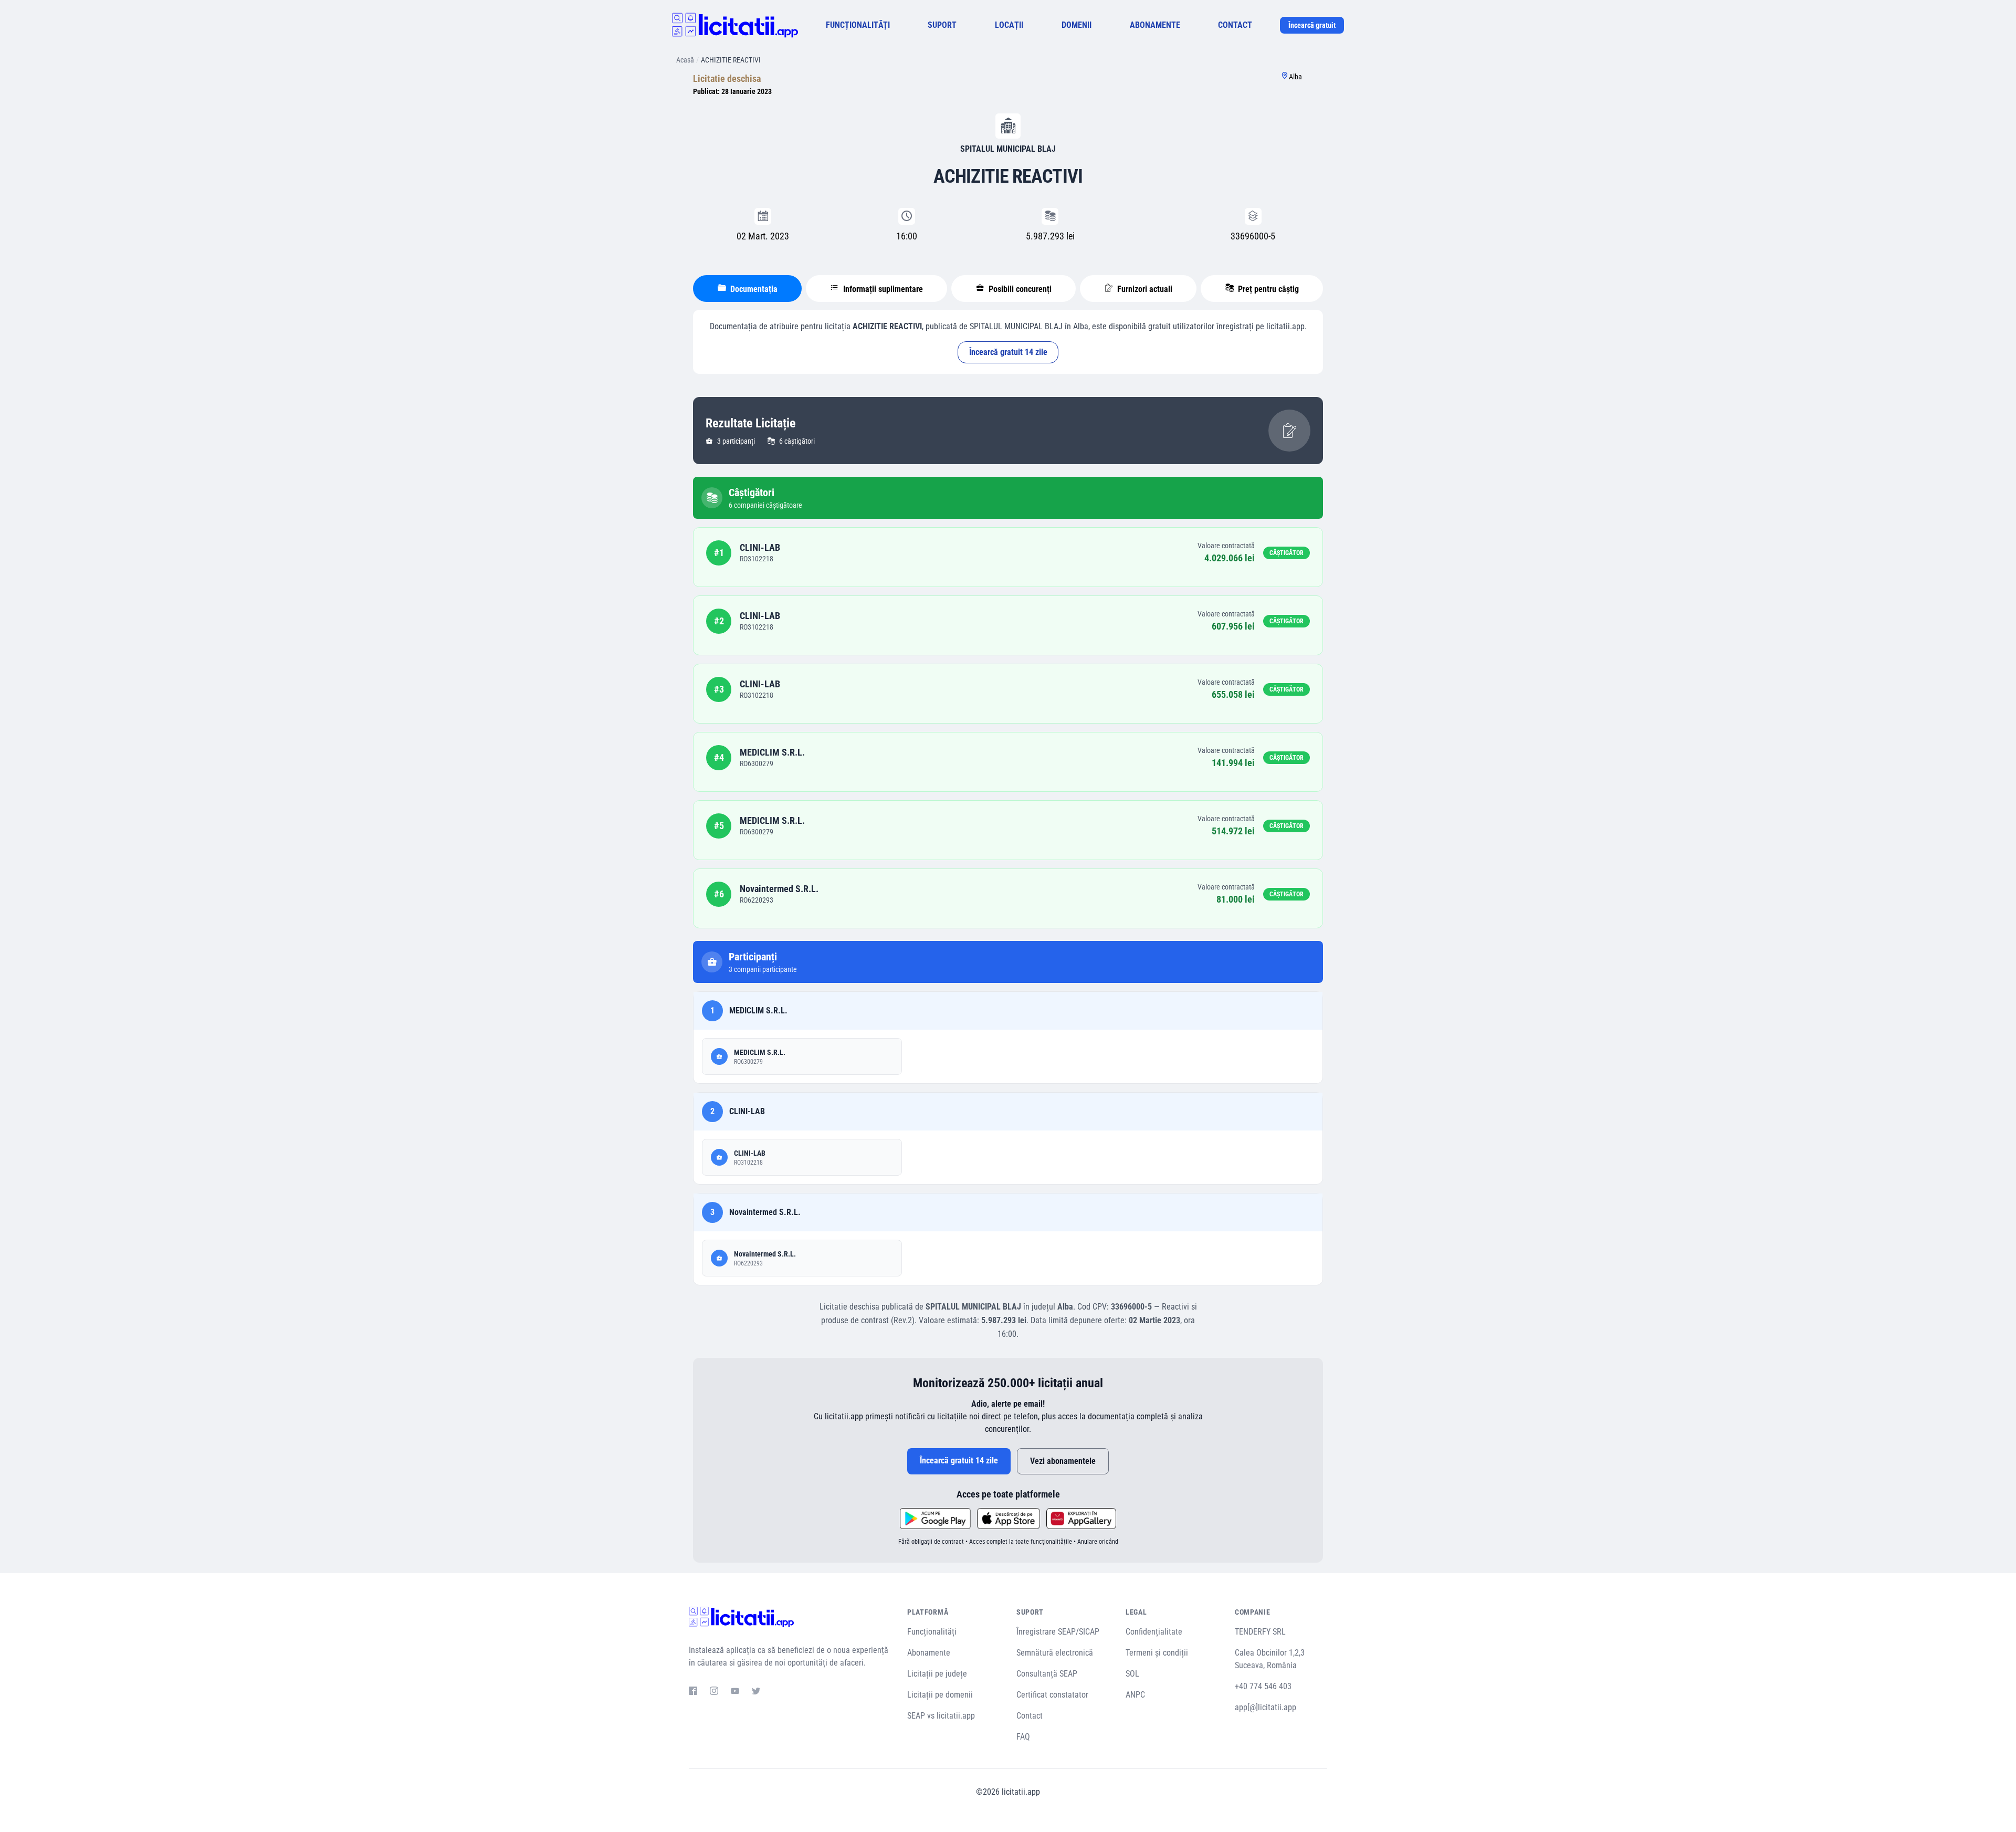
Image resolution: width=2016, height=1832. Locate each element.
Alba (1295, 77)
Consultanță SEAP (1047, 1674)
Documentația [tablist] (753, 289)
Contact (1030, 1716)
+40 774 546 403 (1263, 1686)
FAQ (1023, 1737)
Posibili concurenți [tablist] (1019, 289)
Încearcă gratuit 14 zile (1008, 352)
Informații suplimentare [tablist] (882, 289)
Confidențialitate (1154, 1632)
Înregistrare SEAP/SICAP (1058, 1632)
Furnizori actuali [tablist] (1144, 289)
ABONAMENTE (1155, 25)
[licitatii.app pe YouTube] (735, 1692)
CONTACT (1235, 25)
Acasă (685, 60)
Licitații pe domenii (940, 1695)
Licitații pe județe (937, 1674)
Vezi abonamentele (1063, 1461)
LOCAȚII (1009, 25)
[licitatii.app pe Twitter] (756, 1692)
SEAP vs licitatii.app (941, 1716)
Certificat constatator (1052, 1695)
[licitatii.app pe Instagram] (714, 1692)
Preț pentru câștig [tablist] (1267, 289)
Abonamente (929, 1653)
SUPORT (942, 25)
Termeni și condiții (1157, 1653)
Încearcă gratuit (1312, 25)
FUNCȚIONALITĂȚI (858, 25)
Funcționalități (932, 1632)
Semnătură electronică (1055, 1653)
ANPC (1135, 1695)
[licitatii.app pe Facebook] (693, 1692)
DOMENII (1077, 25)
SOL (1132, 1674)
